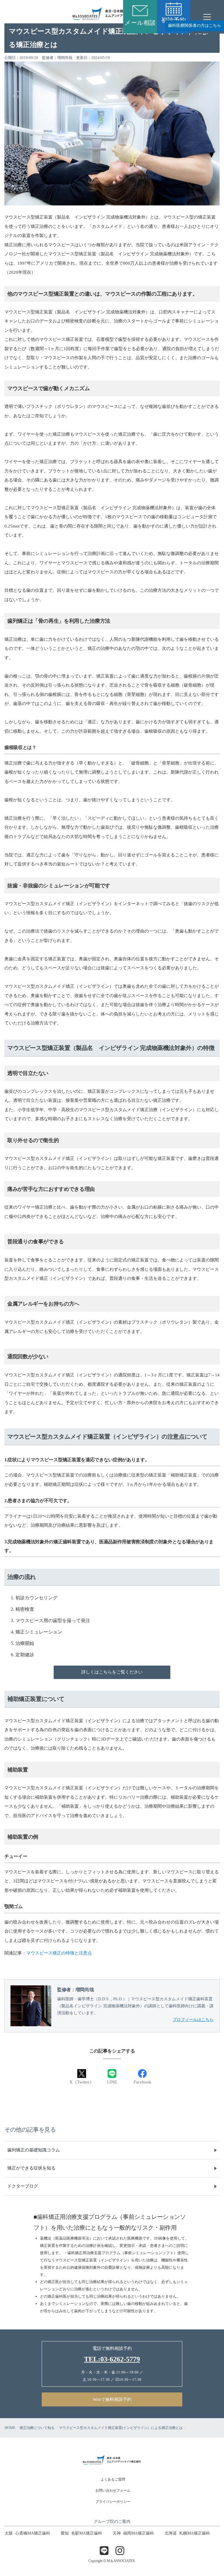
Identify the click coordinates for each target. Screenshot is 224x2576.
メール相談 (140, 23)
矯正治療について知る (37, 2428)
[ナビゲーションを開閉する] (207, 17)
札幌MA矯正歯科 (187, 2533)
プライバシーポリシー (113, 2502)
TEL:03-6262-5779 (112, 2359)
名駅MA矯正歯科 (81, 2533)
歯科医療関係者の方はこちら (195, 26)
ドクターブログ (23, 2186)
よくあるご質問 (113, 2479)
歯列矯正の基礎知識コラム (34, 2150)
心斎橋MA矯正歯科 (27, 2533)
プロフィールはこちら (193, 2020)
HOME (10, 2428)
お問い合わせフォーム (113, 2491)
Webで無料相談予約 (112, 2399)
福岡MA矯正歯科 (133, 2533)
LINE (112, 2082)
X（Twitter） (82, 2082)
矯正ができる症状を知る (31, 2168)
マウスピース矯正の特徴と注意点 (59, 1953)
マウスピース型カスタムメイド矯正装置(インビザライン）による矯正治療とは (121, 2428)
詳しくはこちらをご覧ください (112, 1672)
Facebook (142, 2082)
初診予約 (174, 20)
